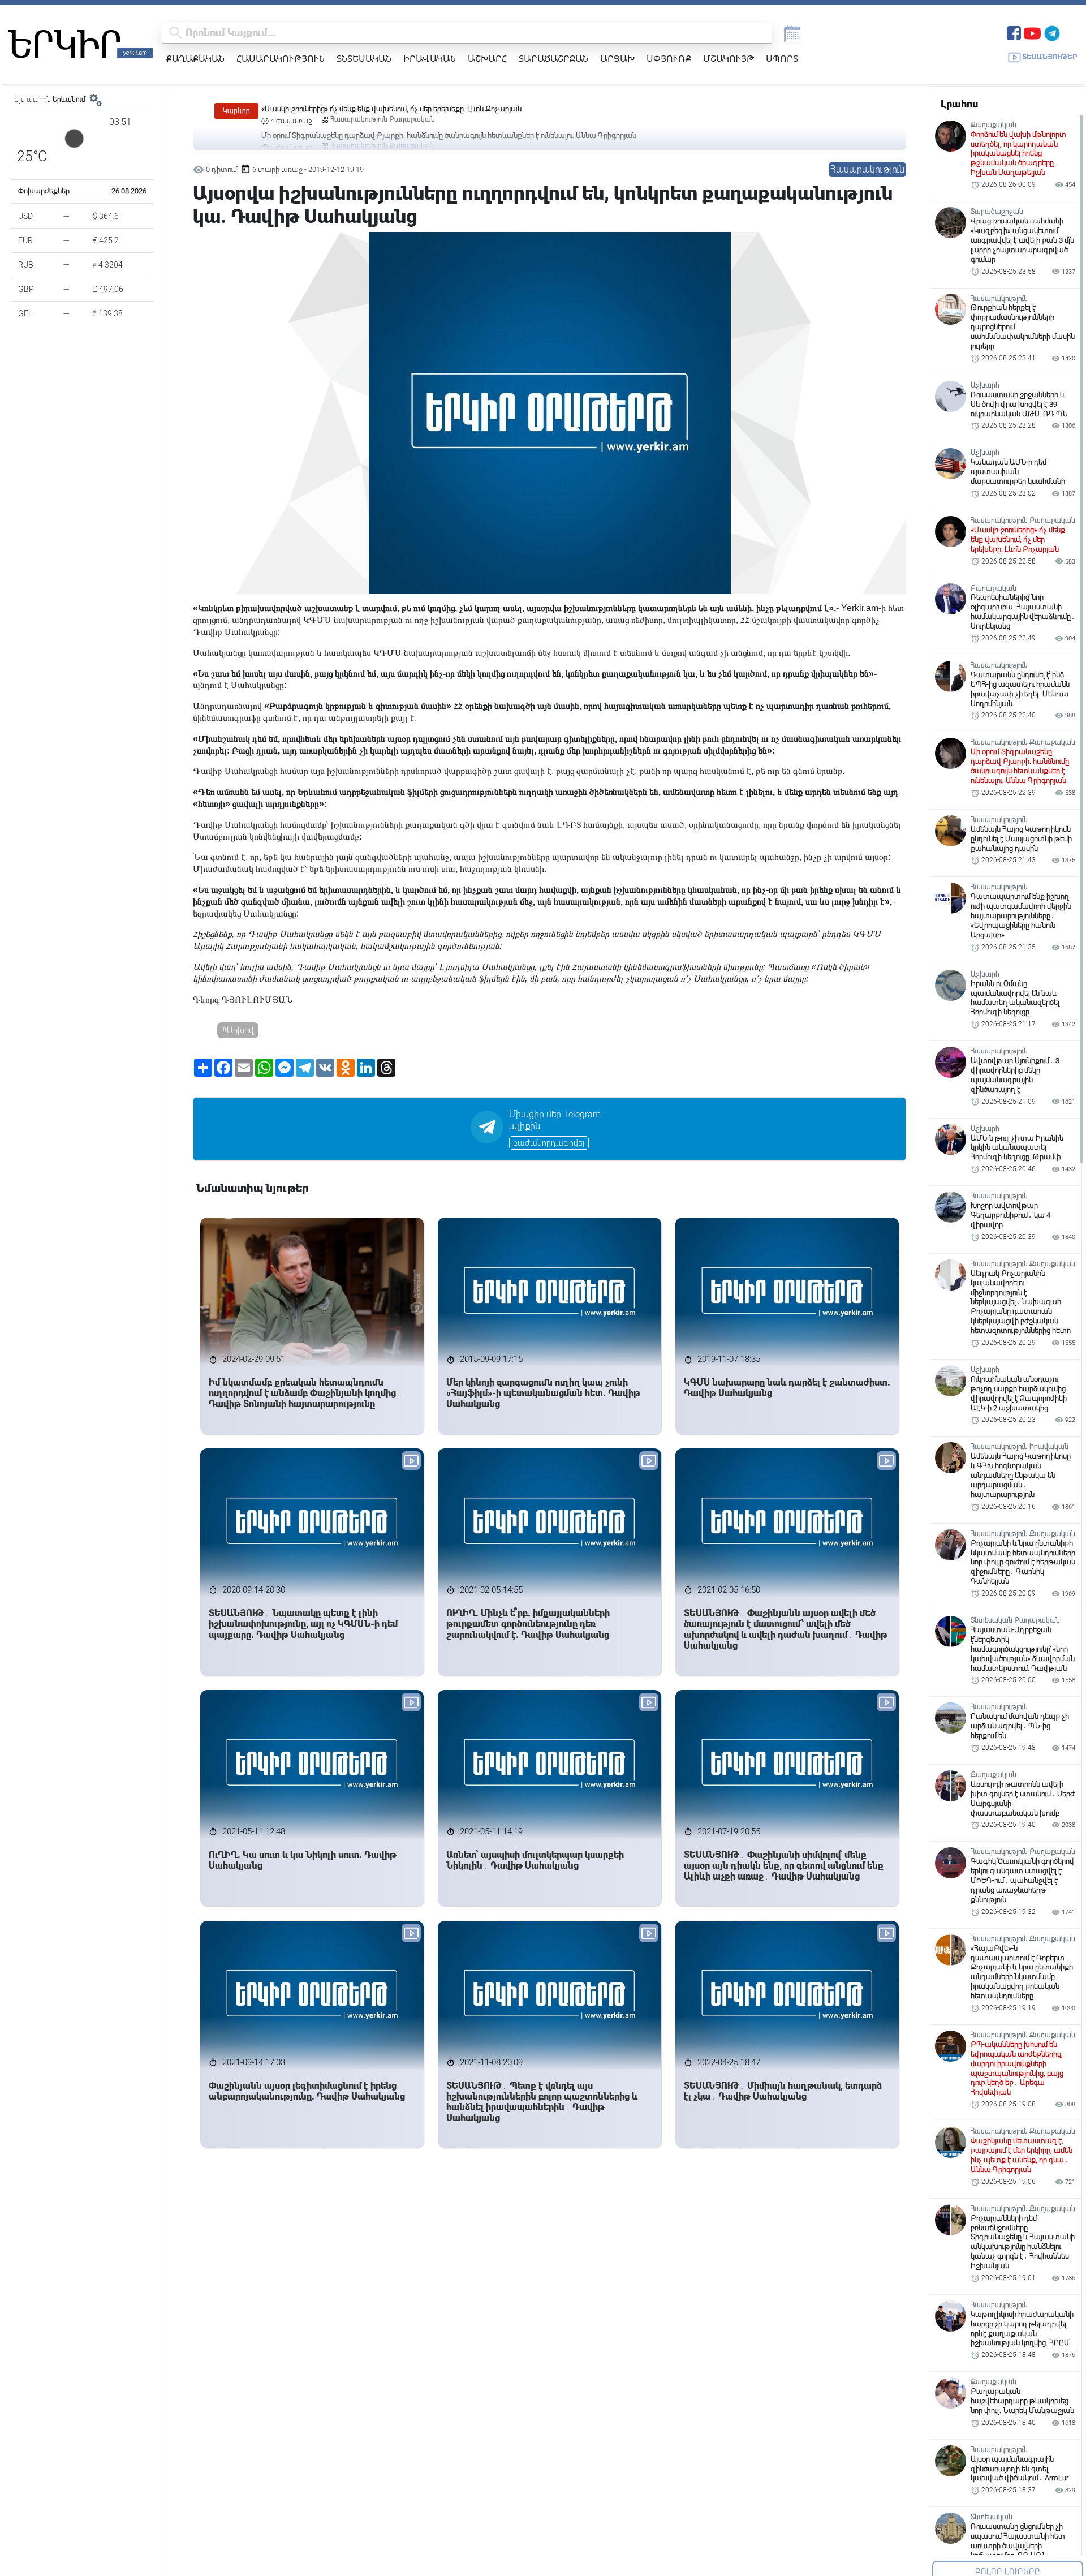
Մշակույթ (729, 58)
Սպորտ (782, 58)
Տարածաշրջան (553, 58)
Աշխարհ (487, 58)
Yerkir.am (860, 608)
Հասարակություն (281, 58)
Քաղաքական (195, 58)
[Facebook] (1014, 32)
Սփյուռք (669, 58)
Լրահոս (959, 104)
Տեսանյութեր (1050, 57)
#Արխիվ (238, 1030)
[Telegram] (1052, 32)
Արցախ (617, 58)
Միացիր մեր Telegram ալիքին (555, 1120)
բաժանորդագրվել (549, 1143)
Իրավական (430, 58)
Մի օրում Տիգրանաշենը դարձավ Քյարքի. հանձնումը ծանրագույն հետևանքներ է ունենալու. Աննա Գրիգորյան (449, 109)
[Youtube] (1032, 32)
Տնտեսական (364, 58)
